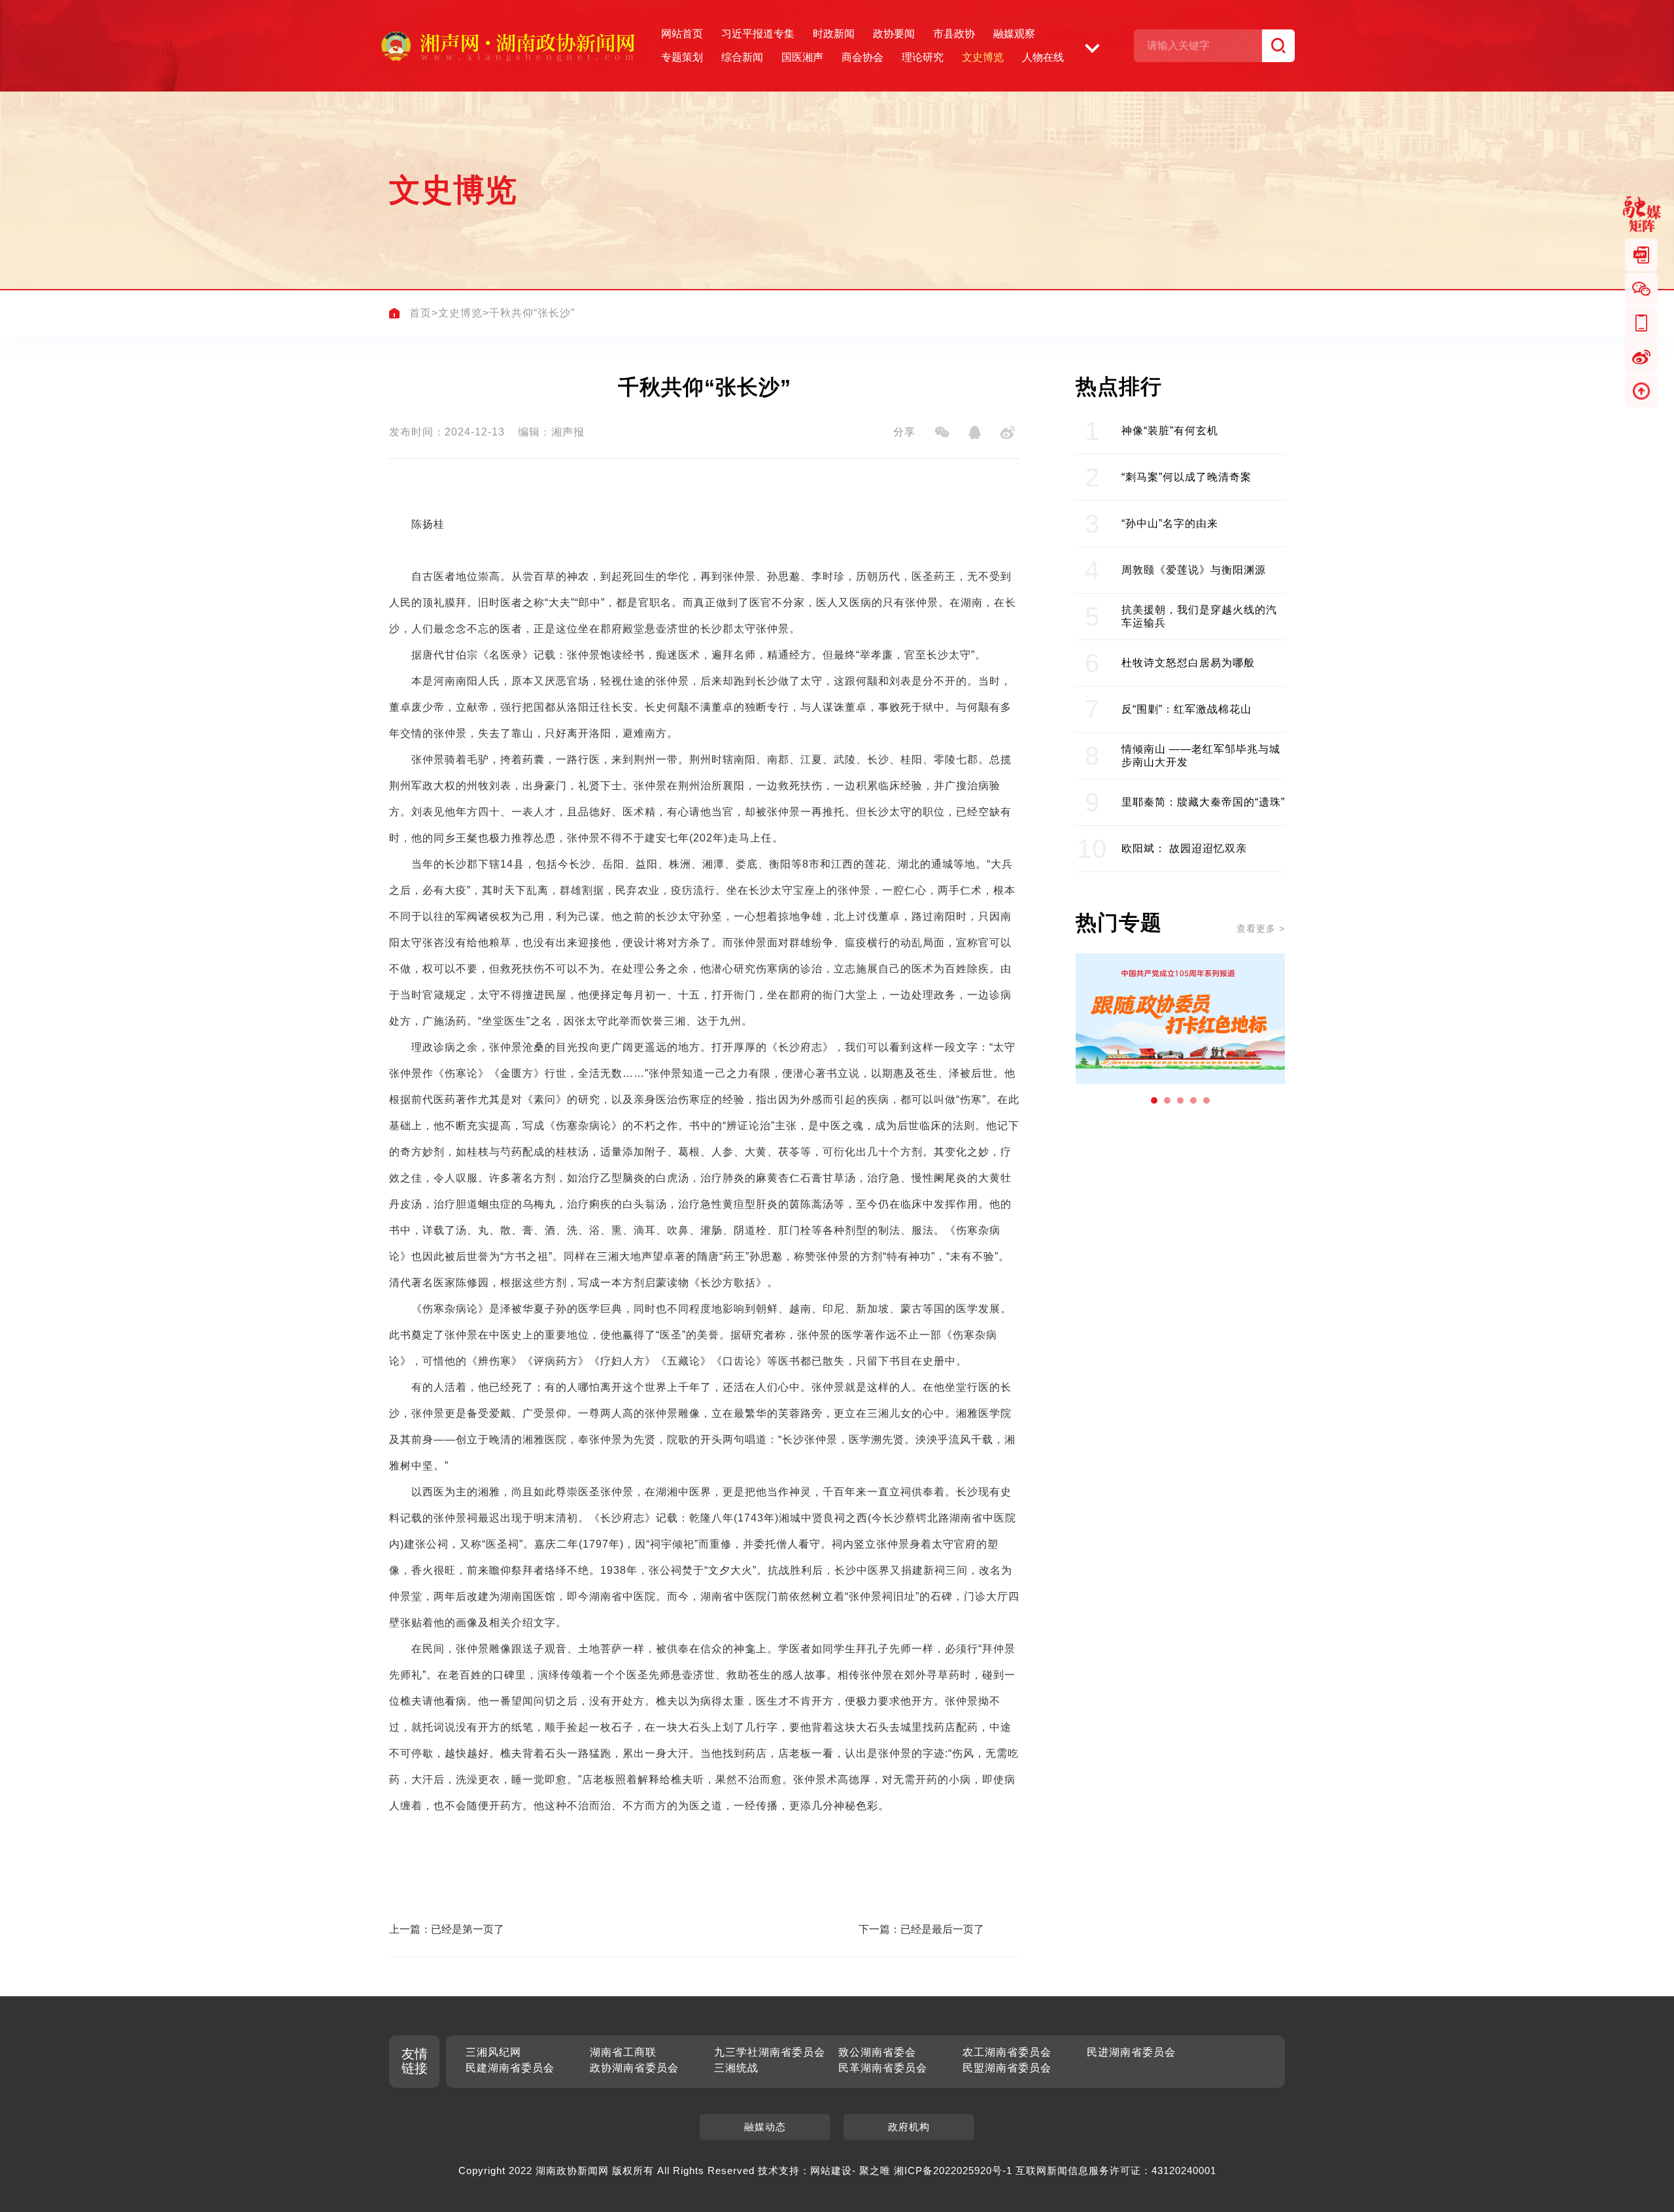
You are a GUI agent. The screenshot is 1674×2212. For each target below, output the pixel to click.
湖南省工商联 (623, 2052)
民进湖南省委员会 (1131, 2052)
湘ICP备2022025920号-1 (953, 2170)
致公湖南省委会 (877, 2052)
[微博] (1641, 357)
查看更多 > (1261, 928)
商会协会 (863, 57)
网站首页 (682, 34)
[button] (1154, 1100)
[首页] (394, 313)
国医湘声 (802, 57)
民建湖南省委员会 (510, 2068)
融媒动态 (765, 2127)
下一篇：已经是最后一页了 (921, 1929)
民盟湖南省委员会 (1007, 2068)
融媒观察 (1014, 34)
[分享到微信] (942, 432)
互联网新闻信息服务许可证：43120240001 (1116, 2170)
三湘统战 (736, 2068)
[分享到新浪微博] (1007, 432)
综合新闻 (742, 57)
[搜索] (1278, 46)
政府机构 (909, 2127)
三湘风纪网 (493, 2052)
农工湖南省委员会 (1007, 2052)
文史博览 (983, 57)
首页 (420, 313)
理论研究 (923, 57)
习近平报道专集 (758, 34)
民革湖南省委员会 (883, 2068)
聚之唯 (875, 2170)
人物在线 (1043, 57)
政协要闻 (894, 34)
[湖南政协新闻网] (507, 46)
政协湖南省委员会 (634, 2068)
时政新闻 (834, 34)
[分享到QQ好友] (974, 432)
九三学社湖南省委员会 (770, 2052)
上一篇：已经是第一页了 (447, 1929)
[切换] (1092, 46)
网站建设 (831, 2170)
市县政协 (954, 34)
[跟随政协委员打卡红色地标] (1180, 1019)
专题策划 (682, 57)
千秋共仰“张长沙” (532, 313)
